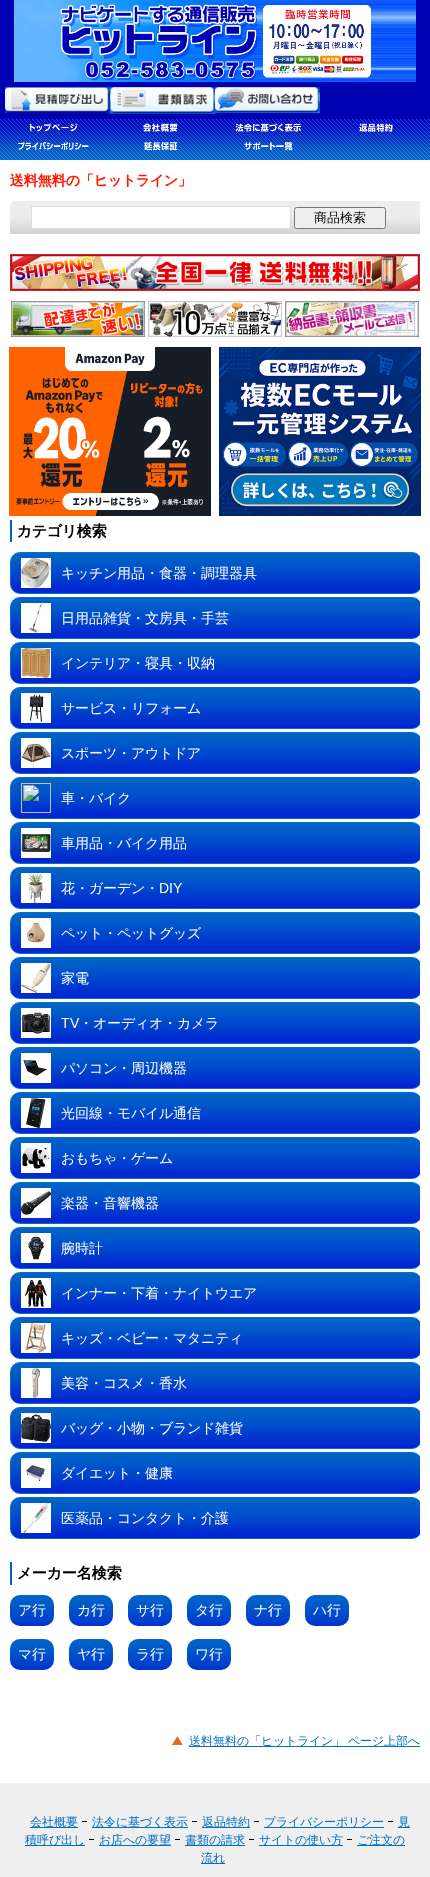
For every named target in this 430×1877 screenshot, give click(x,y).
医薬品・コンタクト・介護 (145, 1518)
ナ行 (268, 1610)
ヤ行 (91, 1654)
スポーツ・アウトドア (131, 753)
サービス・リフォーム (131, 708)
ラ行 (150, 1654)
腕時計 (82, 1248)
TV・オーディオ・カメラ (140, 1023)
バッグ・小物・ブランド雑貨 (152, 1428)
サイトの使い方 (301, 1840)
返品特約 (226, 1822)
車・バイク (96, 798)
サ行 (150, 1610)
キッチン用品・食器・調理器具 (159, 573)
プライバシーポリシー (324, 1822)
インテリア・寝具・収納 (138, 663)
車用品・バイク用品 (124, 843)
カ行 (91, 1610)
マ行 (32, 1654)
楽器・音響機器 (110, 1203)
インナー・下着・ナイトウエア (159, 1293)
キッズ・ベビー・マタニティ (152, 1338)
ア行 (32, 1610)
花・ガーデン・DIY (121, 888)
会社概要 (54, 1822)
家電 (75, 978)
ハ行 (327, 1610)
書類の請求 (215, 1840)
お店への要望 (135, 1840)
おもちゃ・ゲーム (117, 1158)
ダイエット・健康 (117, 1473)
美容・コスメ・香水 (124, 1383)
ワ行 (209, 1654)
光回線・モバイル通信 (131, 1113)
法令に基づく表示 (140, 1822)
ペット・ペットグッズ (131, 933)
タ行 (209, 1610)
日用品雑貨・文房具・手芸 (145, 618)
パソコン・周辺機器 (124, 1068)
